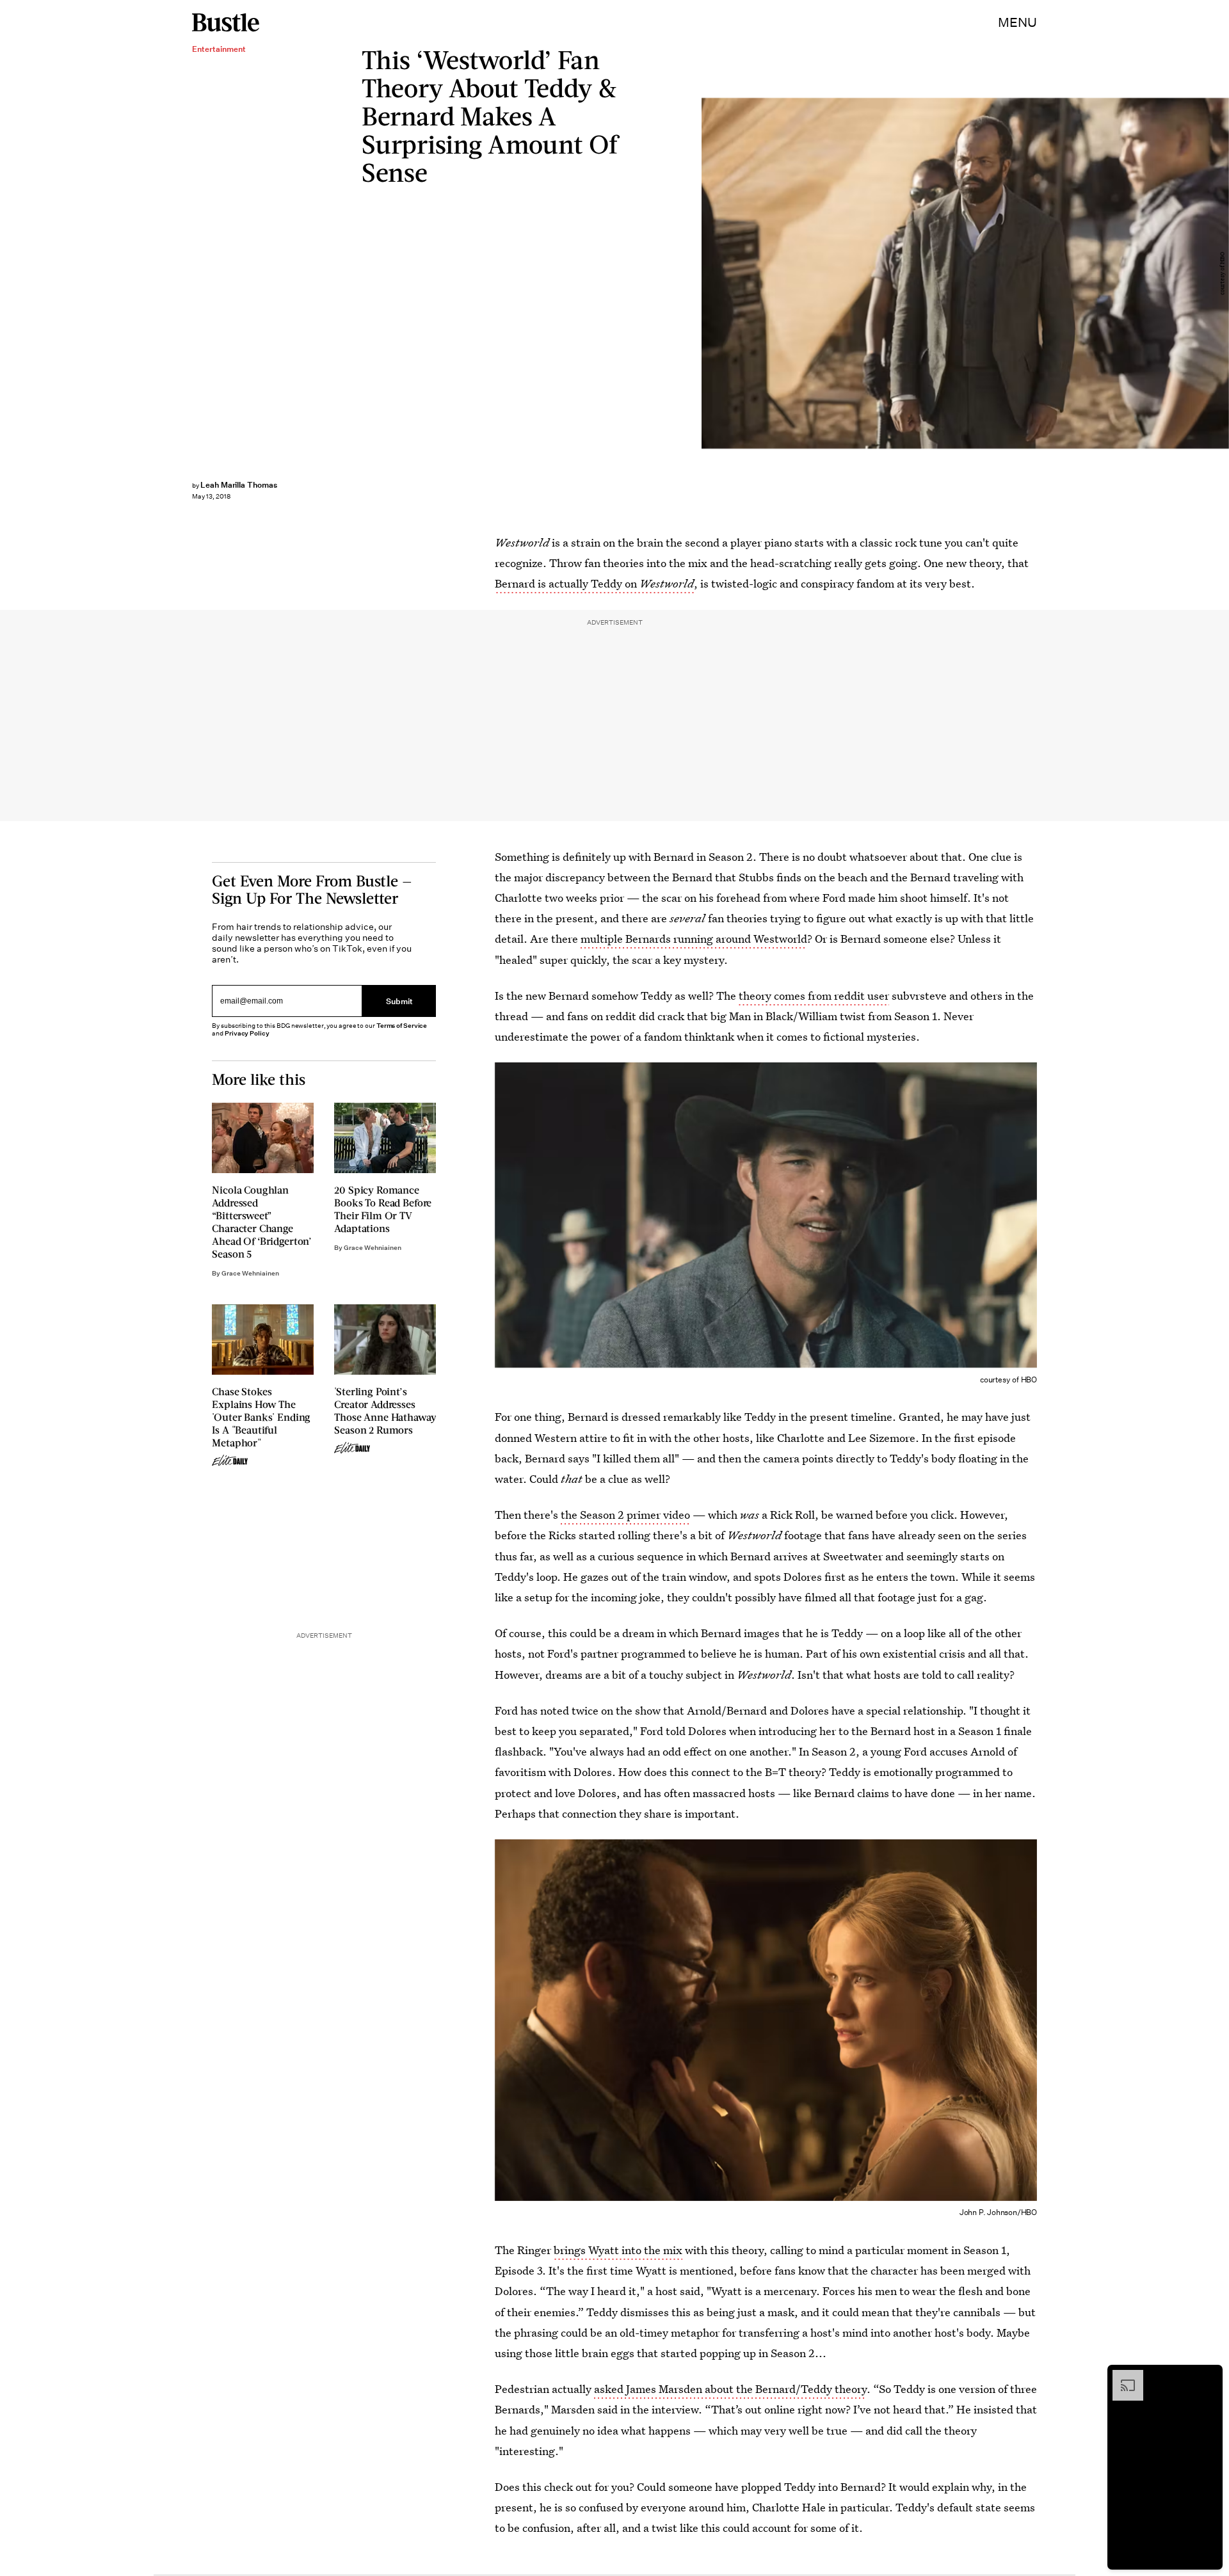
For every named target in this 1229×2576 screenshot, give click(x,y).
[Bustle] (226, 22)
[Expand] (1121, 2376)
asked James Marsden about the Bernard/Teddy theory (730, 2389)
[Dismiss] (1209, 2376)
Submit (399, 1001)
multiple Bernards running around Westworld (694, 939)
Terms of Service (402, 1026)
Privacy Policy (247, 1033)
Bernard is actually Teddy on (594, 583)
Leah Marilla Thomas (239, 485)
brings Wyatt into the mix (618, 2250)
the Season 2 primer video (624, 1515)
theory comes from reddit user (814, 996)
